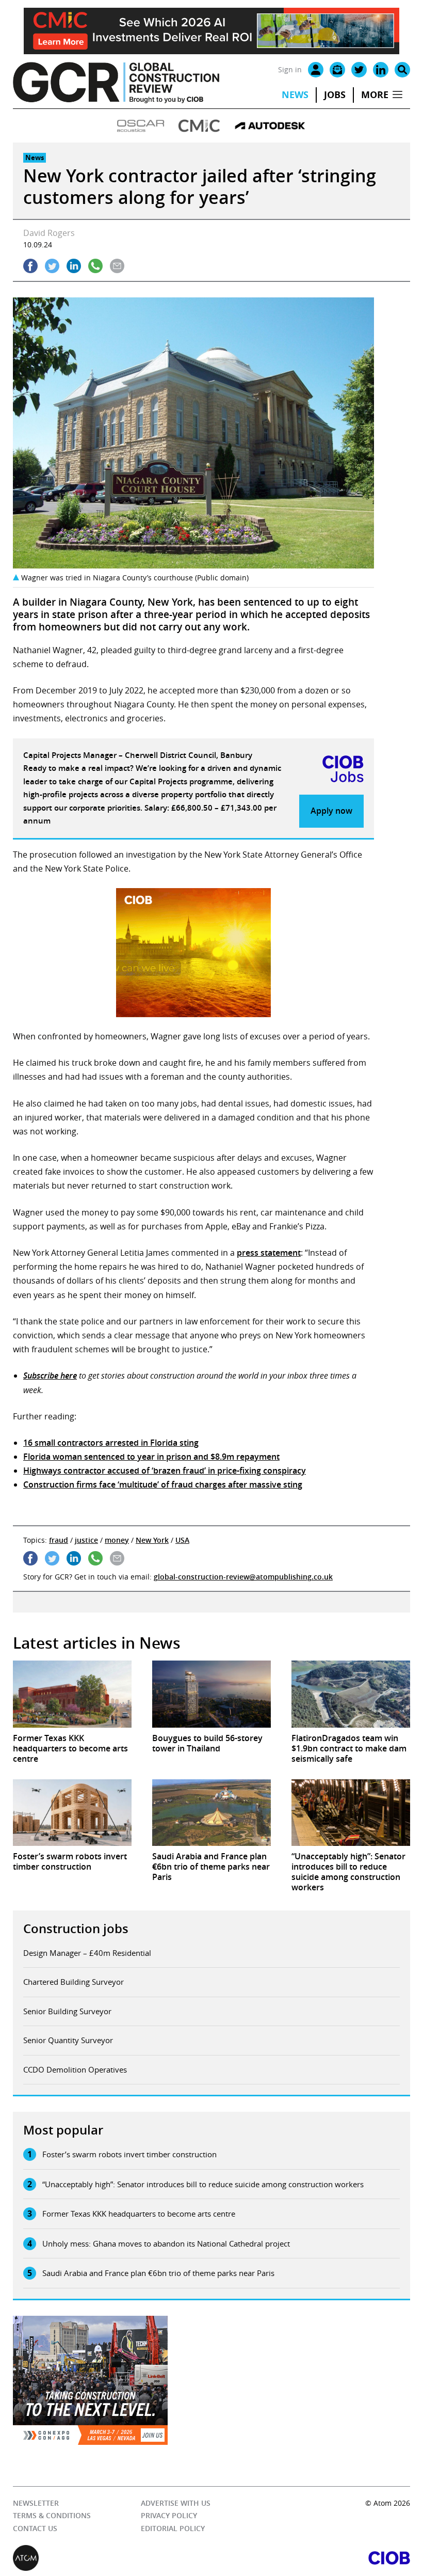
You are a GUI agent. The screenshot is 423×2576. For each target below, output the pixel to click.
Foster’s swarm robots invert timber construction (129, 2154)
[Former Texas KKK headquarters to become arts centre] (72, 1694)
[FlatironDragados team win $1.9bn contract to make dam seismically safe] (351, 1694)
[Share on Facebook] (30, 266)
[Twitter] (359, 70)
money (117, 1540)
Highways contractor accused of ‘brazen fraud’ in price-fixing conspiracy (165, 1471)
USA (182, 1540)
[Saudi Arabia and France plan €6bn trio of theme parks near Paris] (211, 1813)
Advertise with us (176, 2503)
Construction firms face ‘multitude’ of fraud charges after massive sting (163, 1484)
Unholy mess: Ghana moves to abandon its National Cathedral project (166, 2243)
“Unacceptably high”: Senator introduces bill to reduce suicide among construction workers (203, 2184)
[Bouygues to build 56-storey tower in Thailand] (211, 1694)
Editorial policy (173, 2528)
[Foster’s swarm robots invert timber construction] (72, 1813)
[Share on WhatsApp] (95, 266)
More (375, 95)
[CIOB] (311, 2558)
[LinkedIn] (381, 70)
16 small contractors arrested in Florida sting (111, 1443)
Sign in (290, 69)
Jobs (335, 95)
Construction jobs (76, 1929)
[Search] (402, 70)
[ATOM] (112, 2558)
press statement (269, 1253)
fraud (59, 1540)
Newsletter (36, 2503)
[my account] (316, 70)
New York (152, 1540)
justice (86, 1540)
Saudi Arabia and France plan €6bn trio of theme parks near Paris (158, 2273)
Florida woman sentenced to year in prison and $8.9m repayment (151, 1457)
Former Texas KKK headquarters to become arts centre (139, 2214)
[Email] (337, 70)
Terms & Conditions (52, 2515)
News (295, 95)
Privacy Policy (169, 2515)
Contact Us (35, 2528)
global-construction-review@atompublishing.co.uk (243, 1577)
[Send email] (117, 266)
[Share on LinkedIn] (74, 266)
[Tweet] (52, 266)
